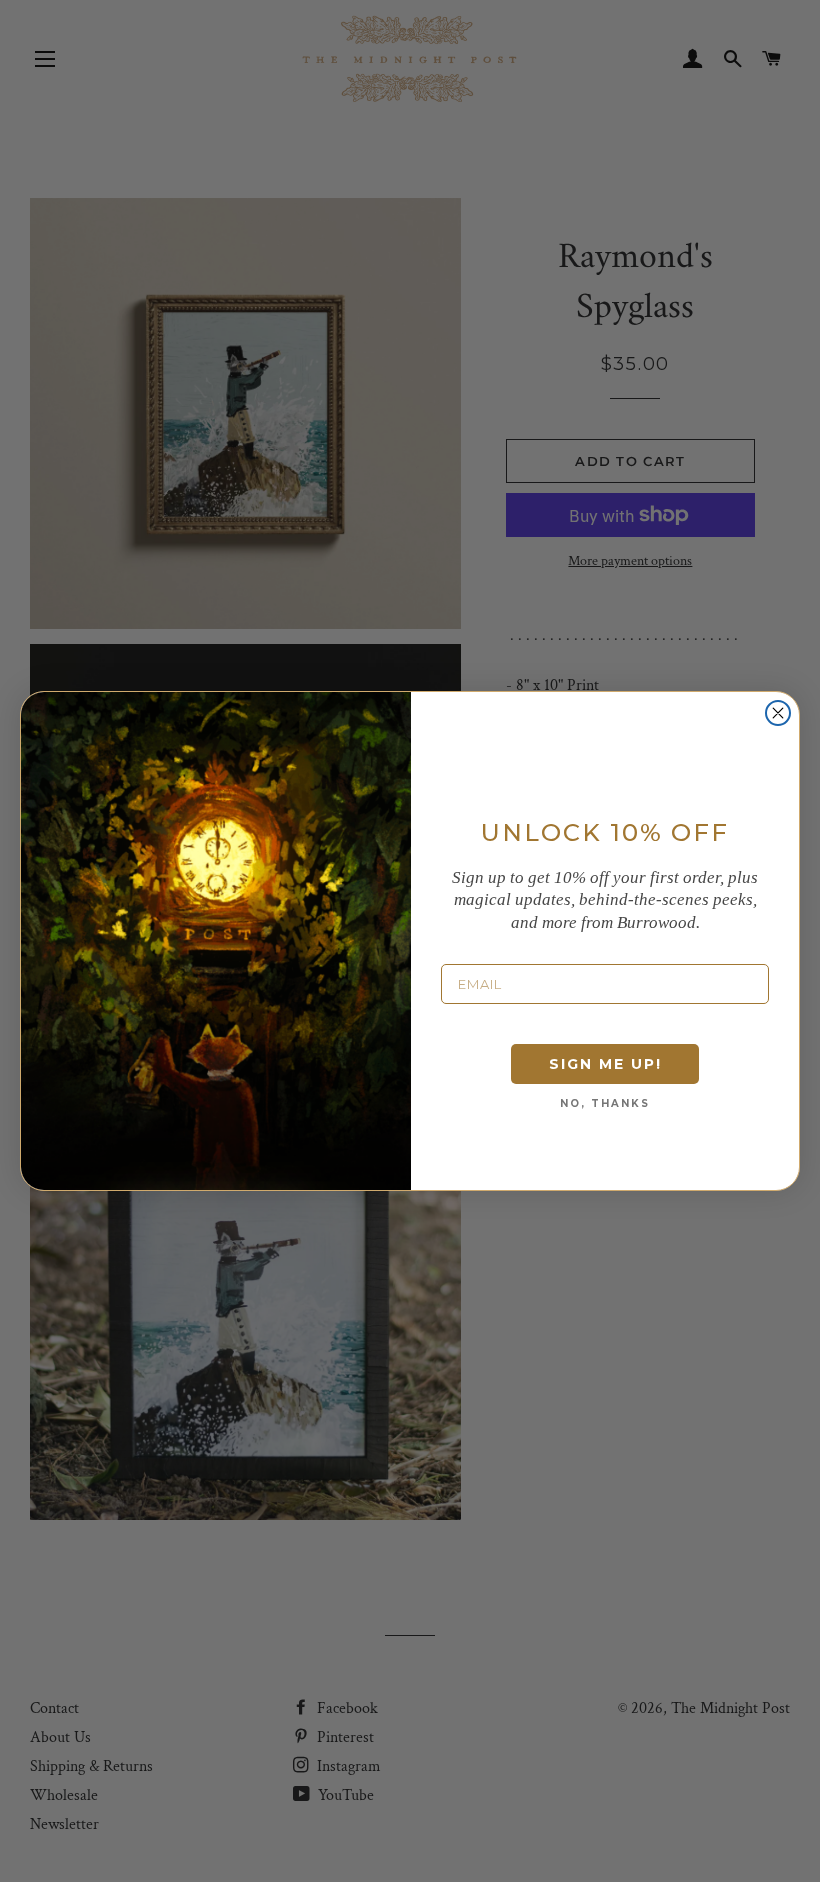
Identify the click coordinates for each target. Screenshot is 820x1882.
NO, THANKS (605, 1103)
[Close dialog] (778, 713)
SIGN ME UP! (605, 1064)
